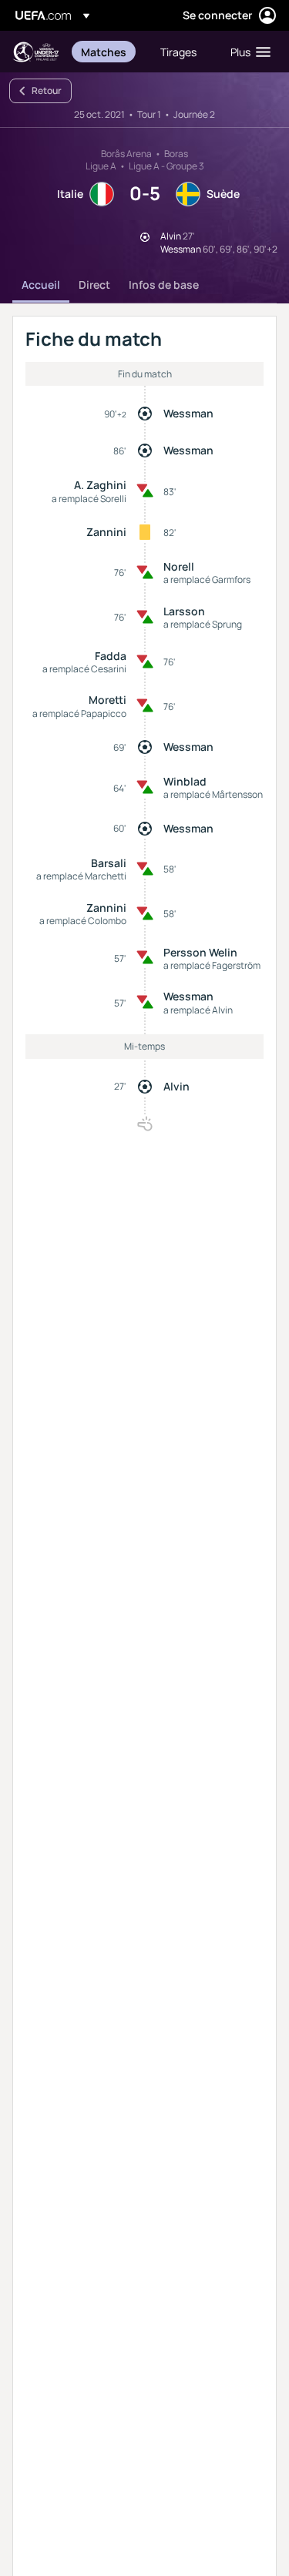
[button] (247, 52)
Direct (94, 285)
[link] (104, 52)
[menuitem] (108, 52)
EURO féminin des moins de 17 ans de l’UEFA (35, 52)
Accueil (41, 285)
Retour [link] (47, 90)
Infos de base (164, 285)
